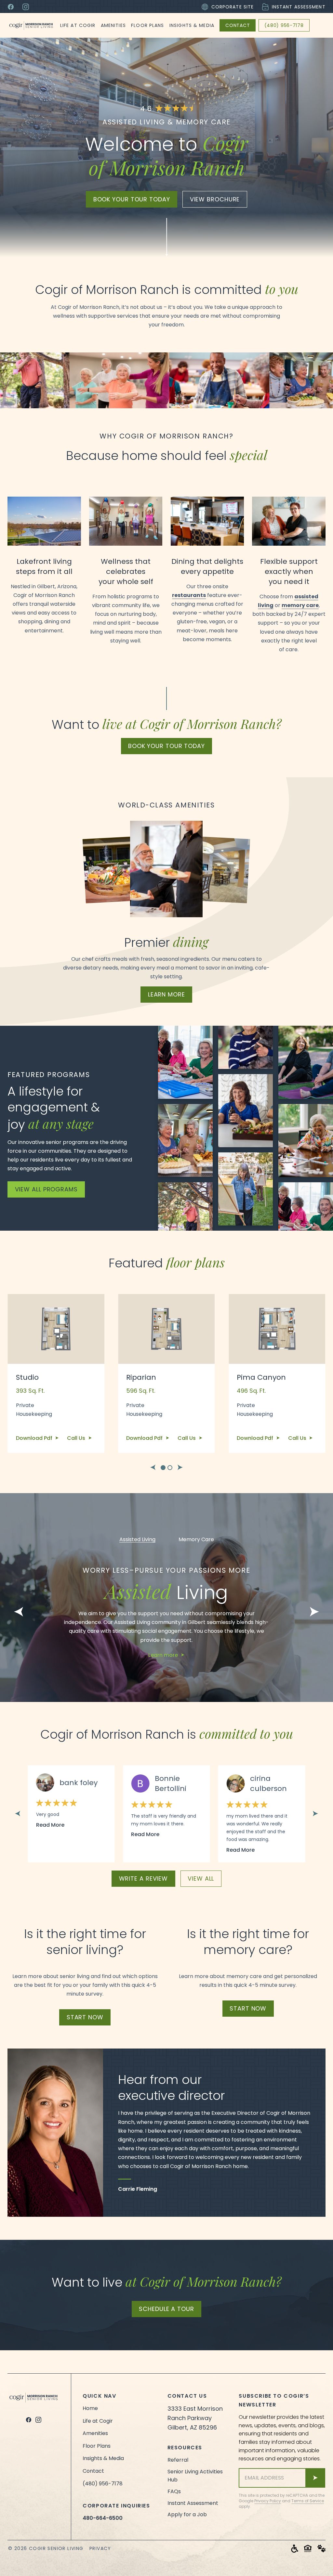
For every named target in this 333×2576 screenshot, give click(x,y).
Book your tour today (132, 199)
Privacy (100, 2548)
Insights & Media (192, 25)
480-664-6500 (103, 2518)
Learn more (163, 1655)
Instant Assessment (299, 7)
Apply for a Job (187, 2514)
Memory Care (196, 1540)
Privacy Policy (268, 2501)
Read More (50, 1825)
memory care (300, 605)
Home (90, 2408)
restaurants (189, 595)
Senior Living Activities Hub (195, 2476)
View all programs (46, 1189)
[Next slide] (180, 1467)
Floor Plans (147, 25)
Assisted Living (137, 1540)
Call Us (77, 1438)
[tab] (163, 1468)
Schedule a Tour (166, 2309)
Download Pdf (35, 1438)
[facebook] (29, 2420)
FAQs (174, 2491)
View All (201, 1878)
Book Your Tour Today (166, 746)
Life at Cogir (78, 25)
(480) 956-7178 (284, 25)
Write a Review (144, 1878)
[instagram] (38, 2420)
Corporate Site (233, 7)
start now (85, 2017)
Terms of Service (308, 2501)
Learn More (166, 994)
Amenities (113, 25)
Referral (178, 2460)
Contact (238, 25)
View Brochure (215, 199)
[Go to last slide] (153, 1467)
